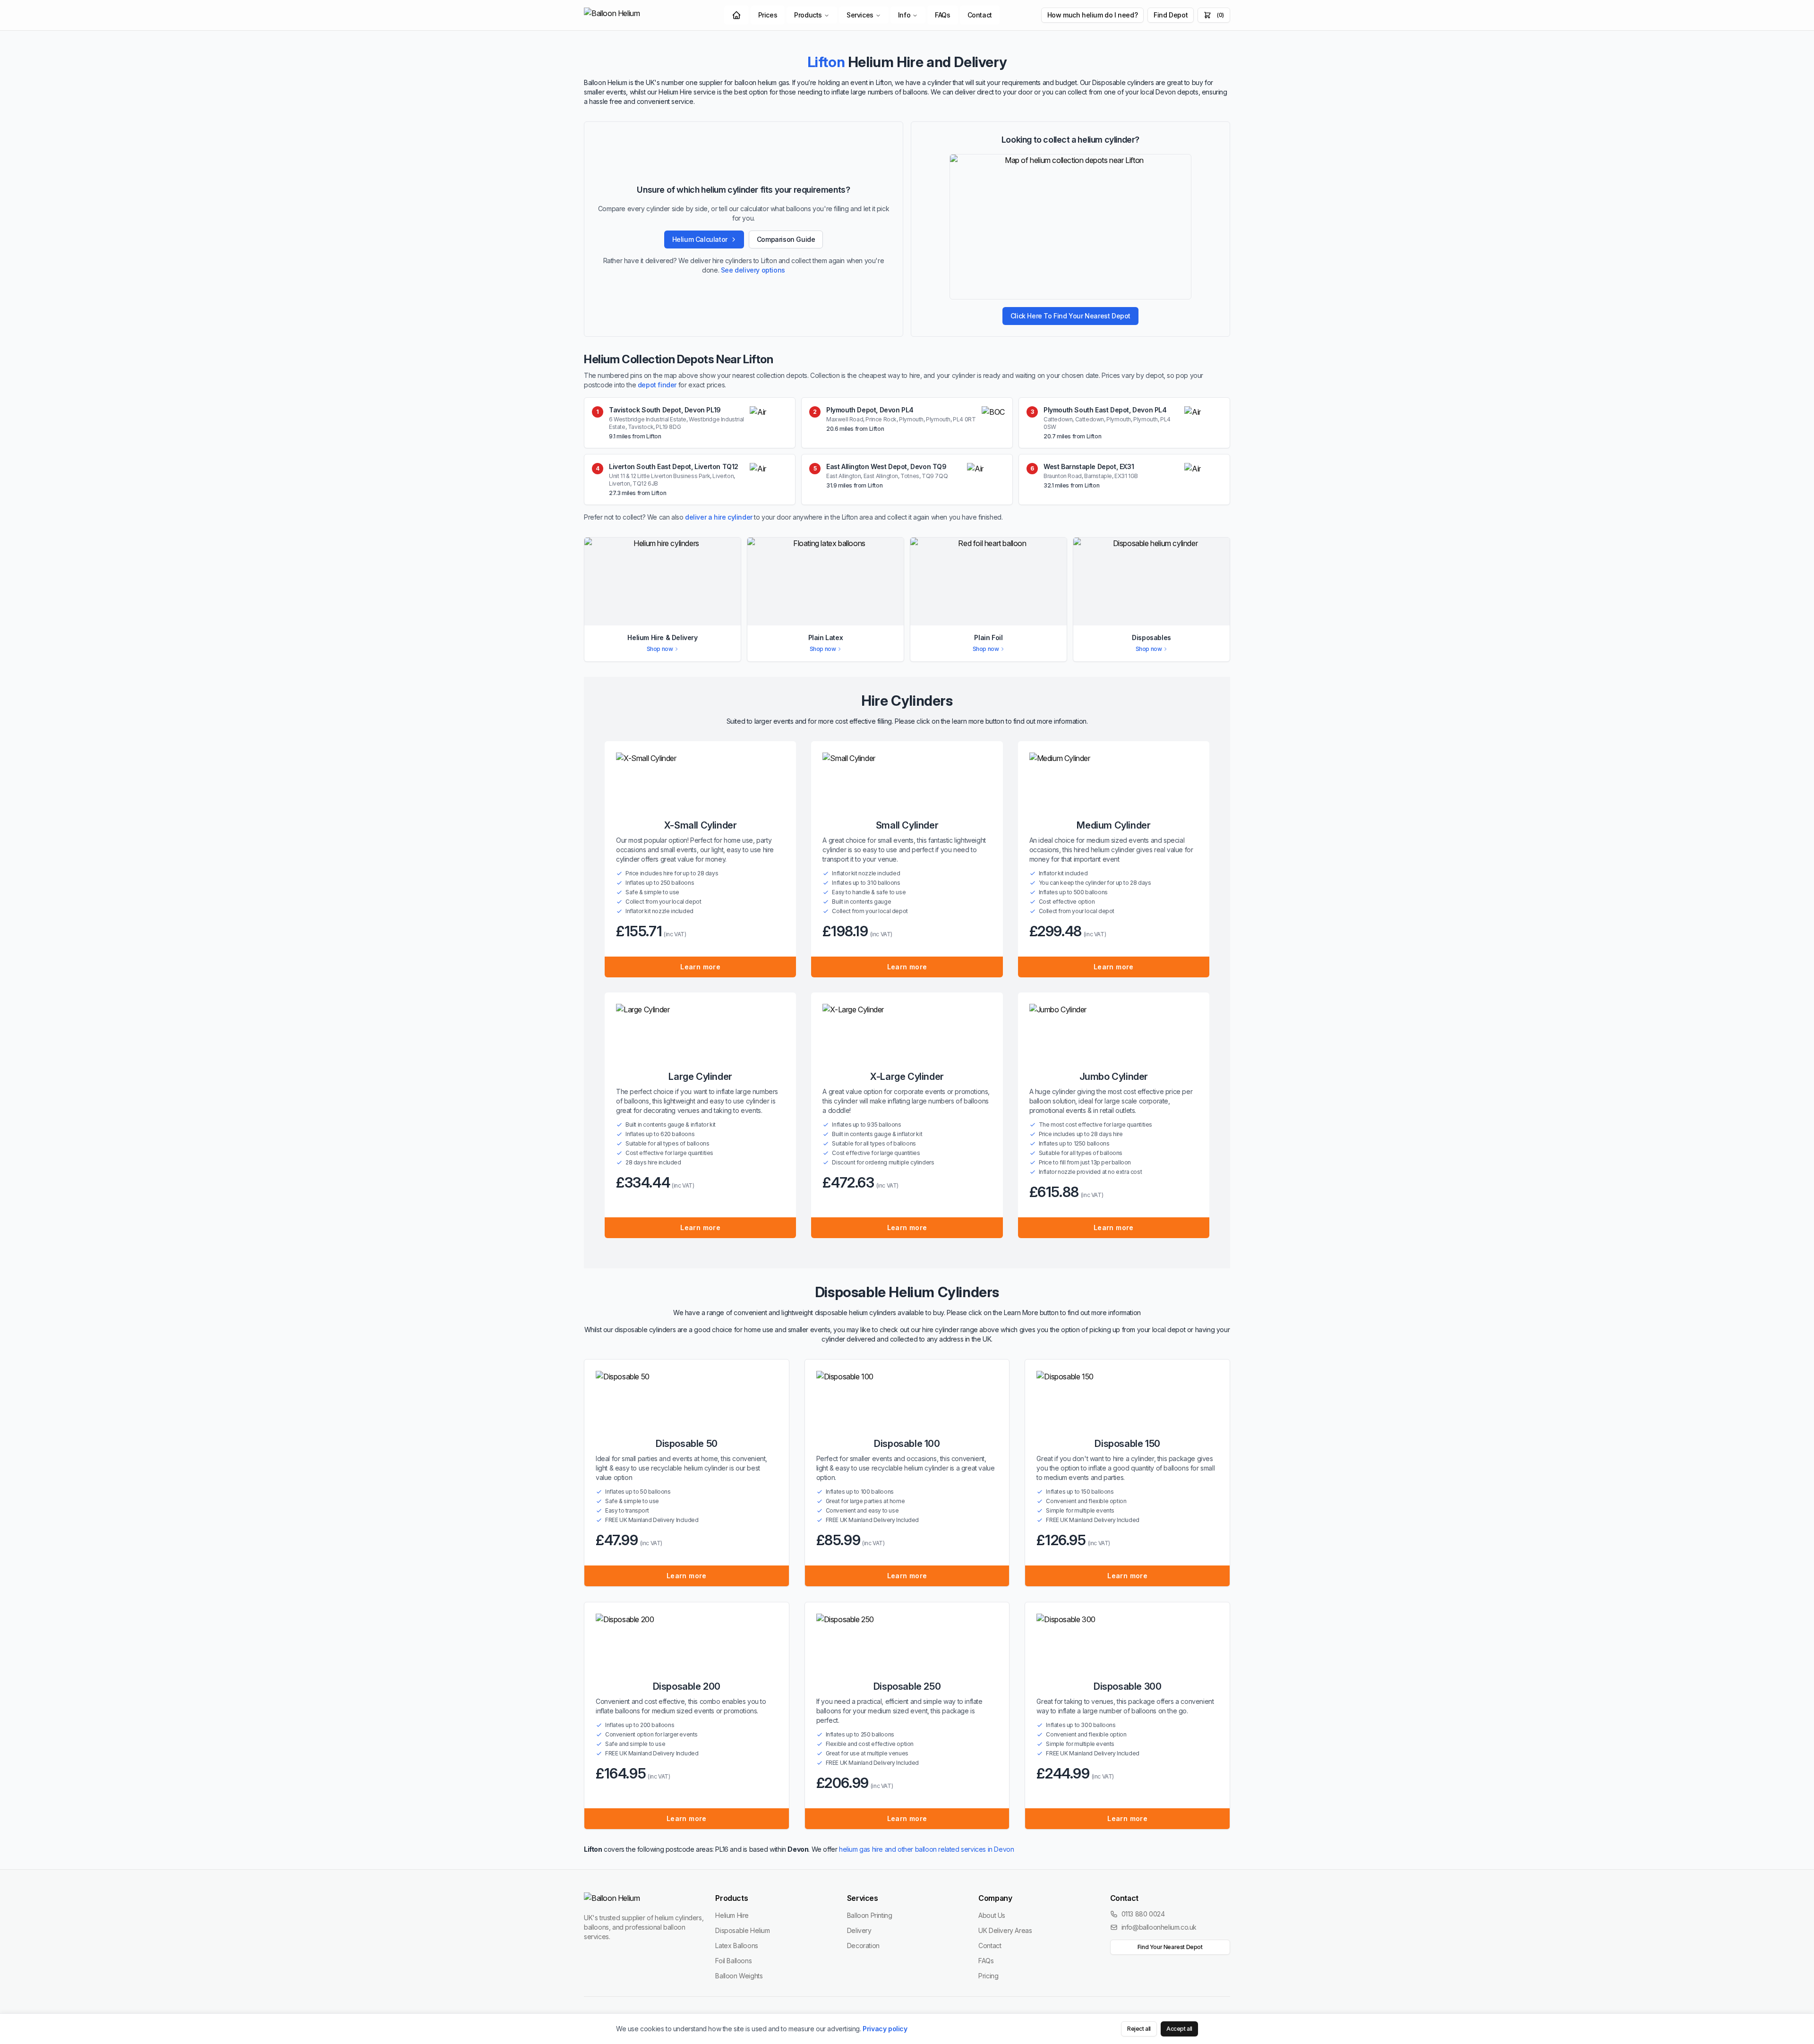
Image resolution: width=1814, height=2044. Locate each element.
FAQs (942, 15)
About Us (992, 1915)
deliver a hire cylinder (719, 517)
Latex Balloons (736, 1946)
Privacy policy (885, 2029)
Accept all (1179, 2029)
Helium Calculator (700, 239)
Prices (768, 15)
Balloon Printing (870, 1915)
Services (860, 15)
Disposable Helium (742, 1930)
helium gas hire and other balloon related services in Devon (926, 1849)
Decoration (863, 1946)
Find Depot (1171, 15)
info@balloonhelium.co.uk (1159, 1927)
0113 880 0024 (1143, 1914)
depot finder (657, 385)
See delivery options (753, 270)
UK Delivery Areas (1005, 1930)
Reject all (1139, 2029)
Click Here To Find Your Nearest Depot (1070, 316)
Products (808, 15)
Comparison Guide (786, 239)
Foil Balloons (733, 1961)
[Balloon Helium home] (633, 15)
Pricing (988, 1976)
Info (904, 15)
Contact (980, 15)
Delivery (859, 1930)
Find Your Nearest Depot (1170, 1947)
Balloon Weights (739, 1976)
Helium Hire (732, 1915)
